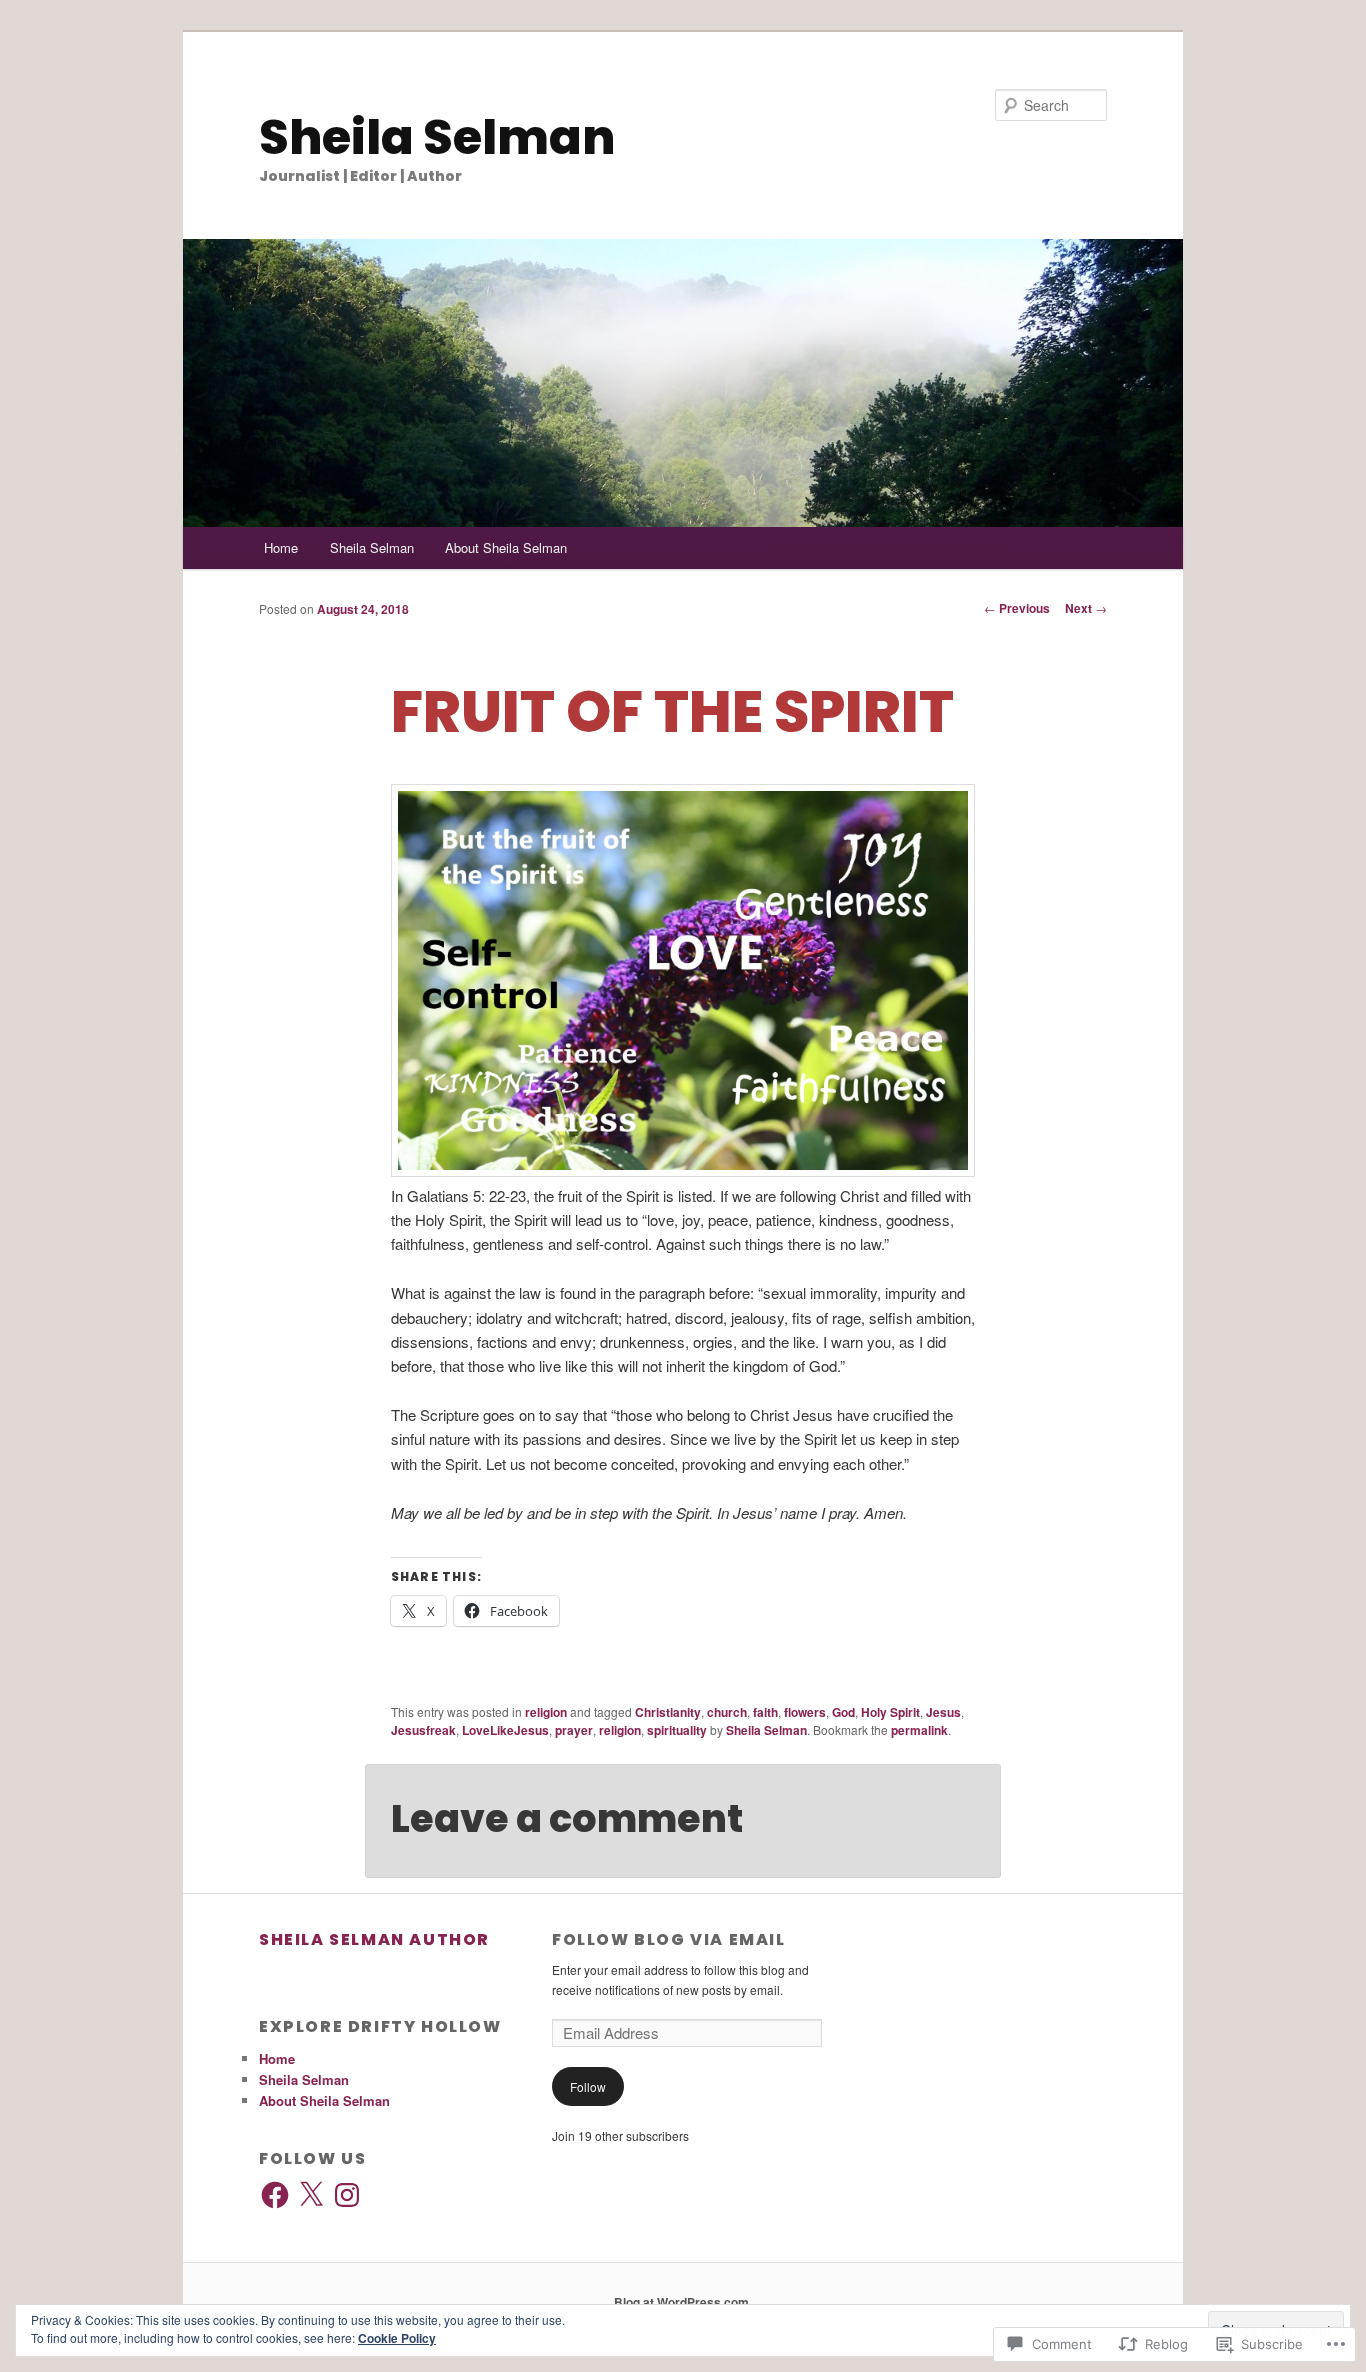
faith (765, 1712)
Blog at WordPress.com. (683, 2302)
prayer (574, 1730)
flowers (805, 1712)
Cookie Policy (397, 2338)
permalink (919, 1730)
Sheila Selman (437, 137)
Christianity (668, 1712)
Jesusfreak (423, 1730)
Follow (588, 2086)
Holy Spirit (890, 1712)
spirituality (677, 1730)
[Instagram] (347, 2195)
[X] (311, 2195)
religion (546, 1712)
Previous (1017, 608)
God (843, 1712)
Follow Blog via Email (669, 1939)
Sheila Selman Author (374, 1939)
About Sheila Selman (506, 547)
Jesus (943, 1712)
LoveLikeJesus (505, 1730)
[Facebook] (275, 2195)
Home (281, 547)
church (727, 1712)
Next (1086, 608)
